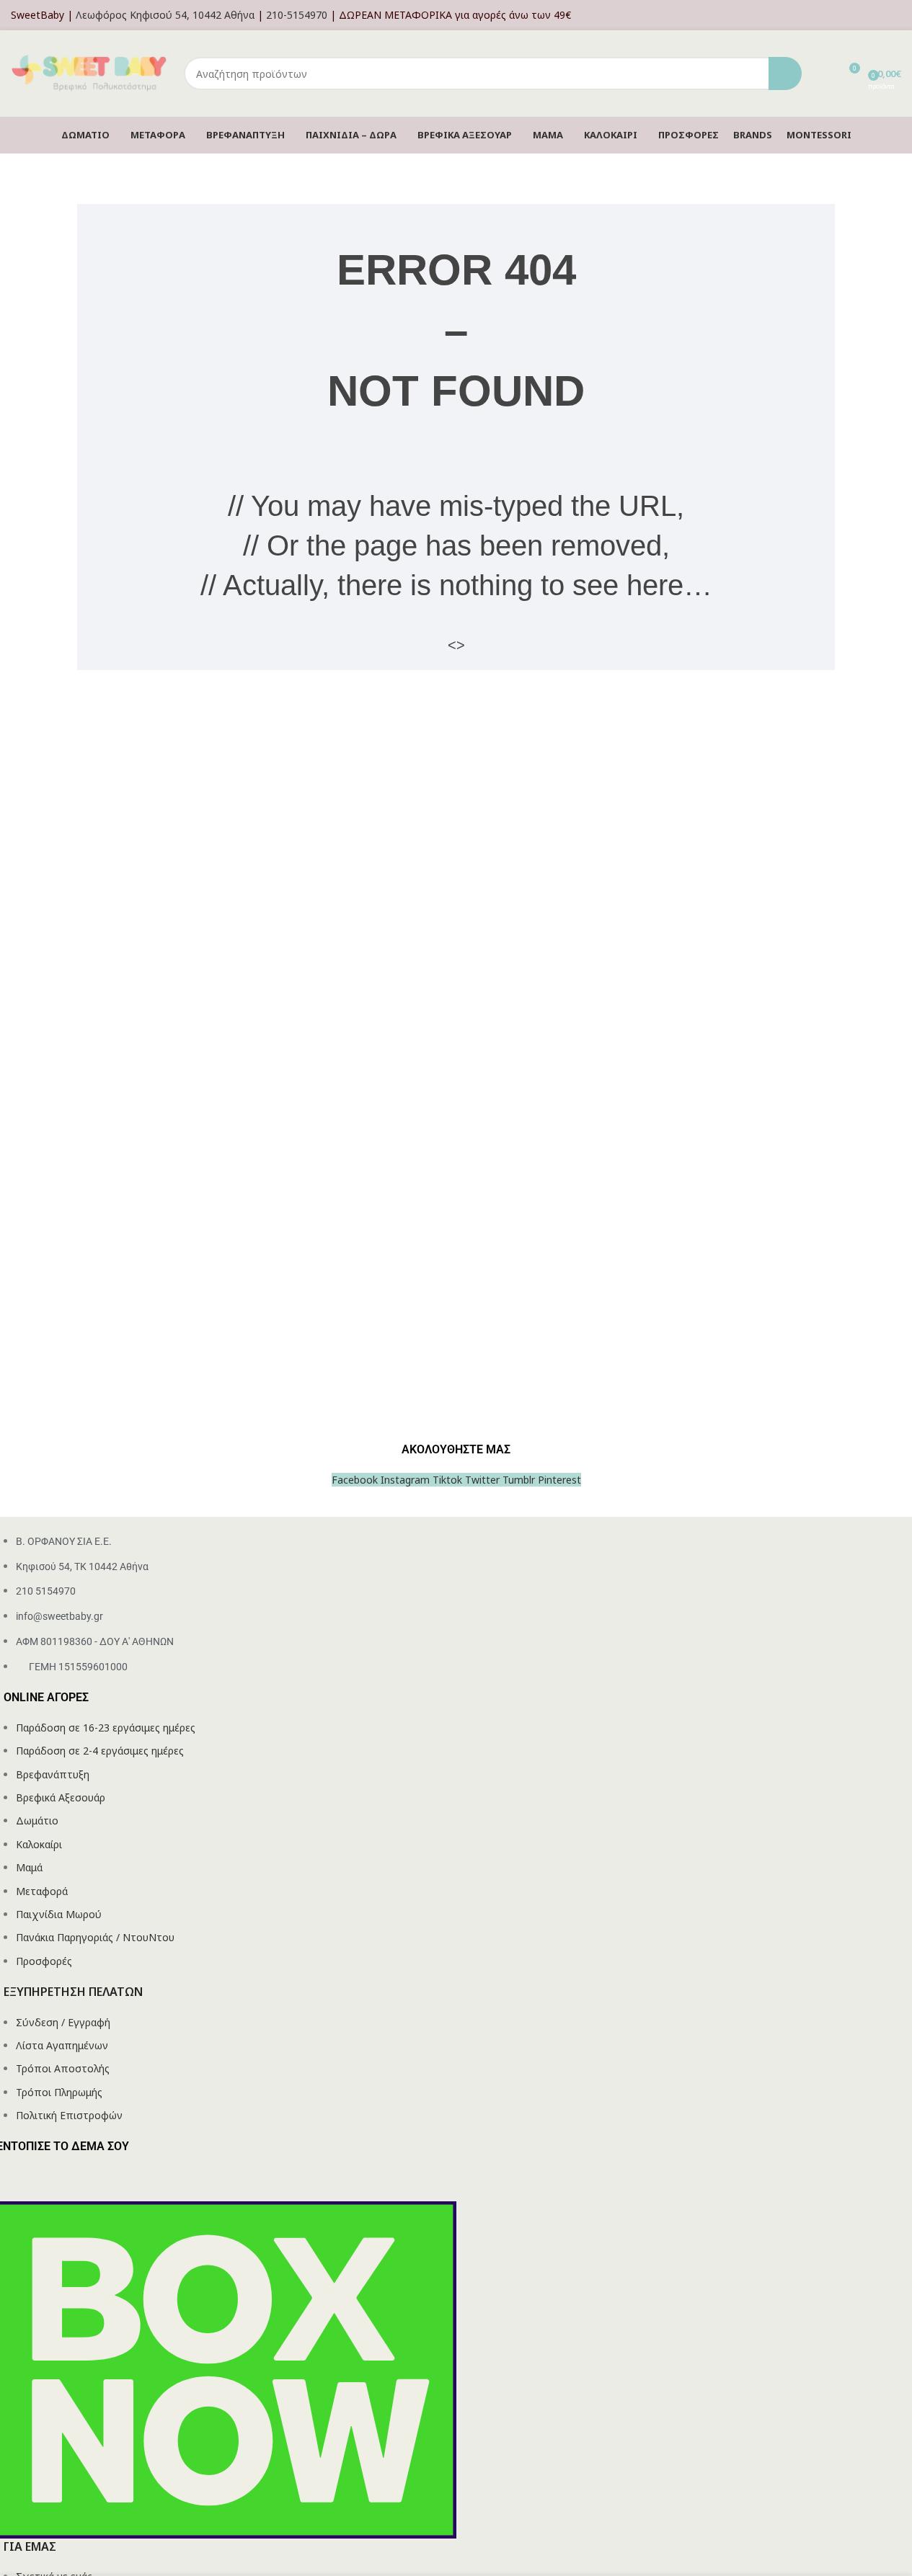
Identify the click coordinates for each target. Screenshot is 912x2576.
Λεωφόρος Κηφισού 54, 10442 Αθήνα (165, 15)
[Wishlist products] (822, 73)
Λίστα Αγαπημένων (62, 2045)
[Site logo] (90, 72)
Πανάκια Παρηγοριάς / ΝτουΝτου (95, 1937)
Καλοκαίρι (39, 1844)
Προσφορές (44, 1961)
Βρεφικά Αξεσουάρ (61, 1797)
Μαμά (29, 1867)
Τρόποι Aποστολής (63, 2068)
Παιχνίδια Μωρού (59, 1914)
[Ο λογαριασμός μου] (897, 15)
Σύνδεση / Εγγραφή (63, 2022)
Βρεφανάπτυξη (53, 1774)
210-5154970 (297, 15)
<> (456, 645)
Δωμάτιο (37, 1820)
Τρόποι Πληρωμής (59, 2092)
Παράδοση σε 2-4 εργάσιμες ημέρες (100, 1751)
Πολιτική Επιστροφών (69, 2115)
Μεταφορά (42, 1891)
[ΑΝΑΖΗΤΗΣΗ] (785, 73)
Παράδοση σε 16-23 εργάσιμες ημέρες (106, 1728)
